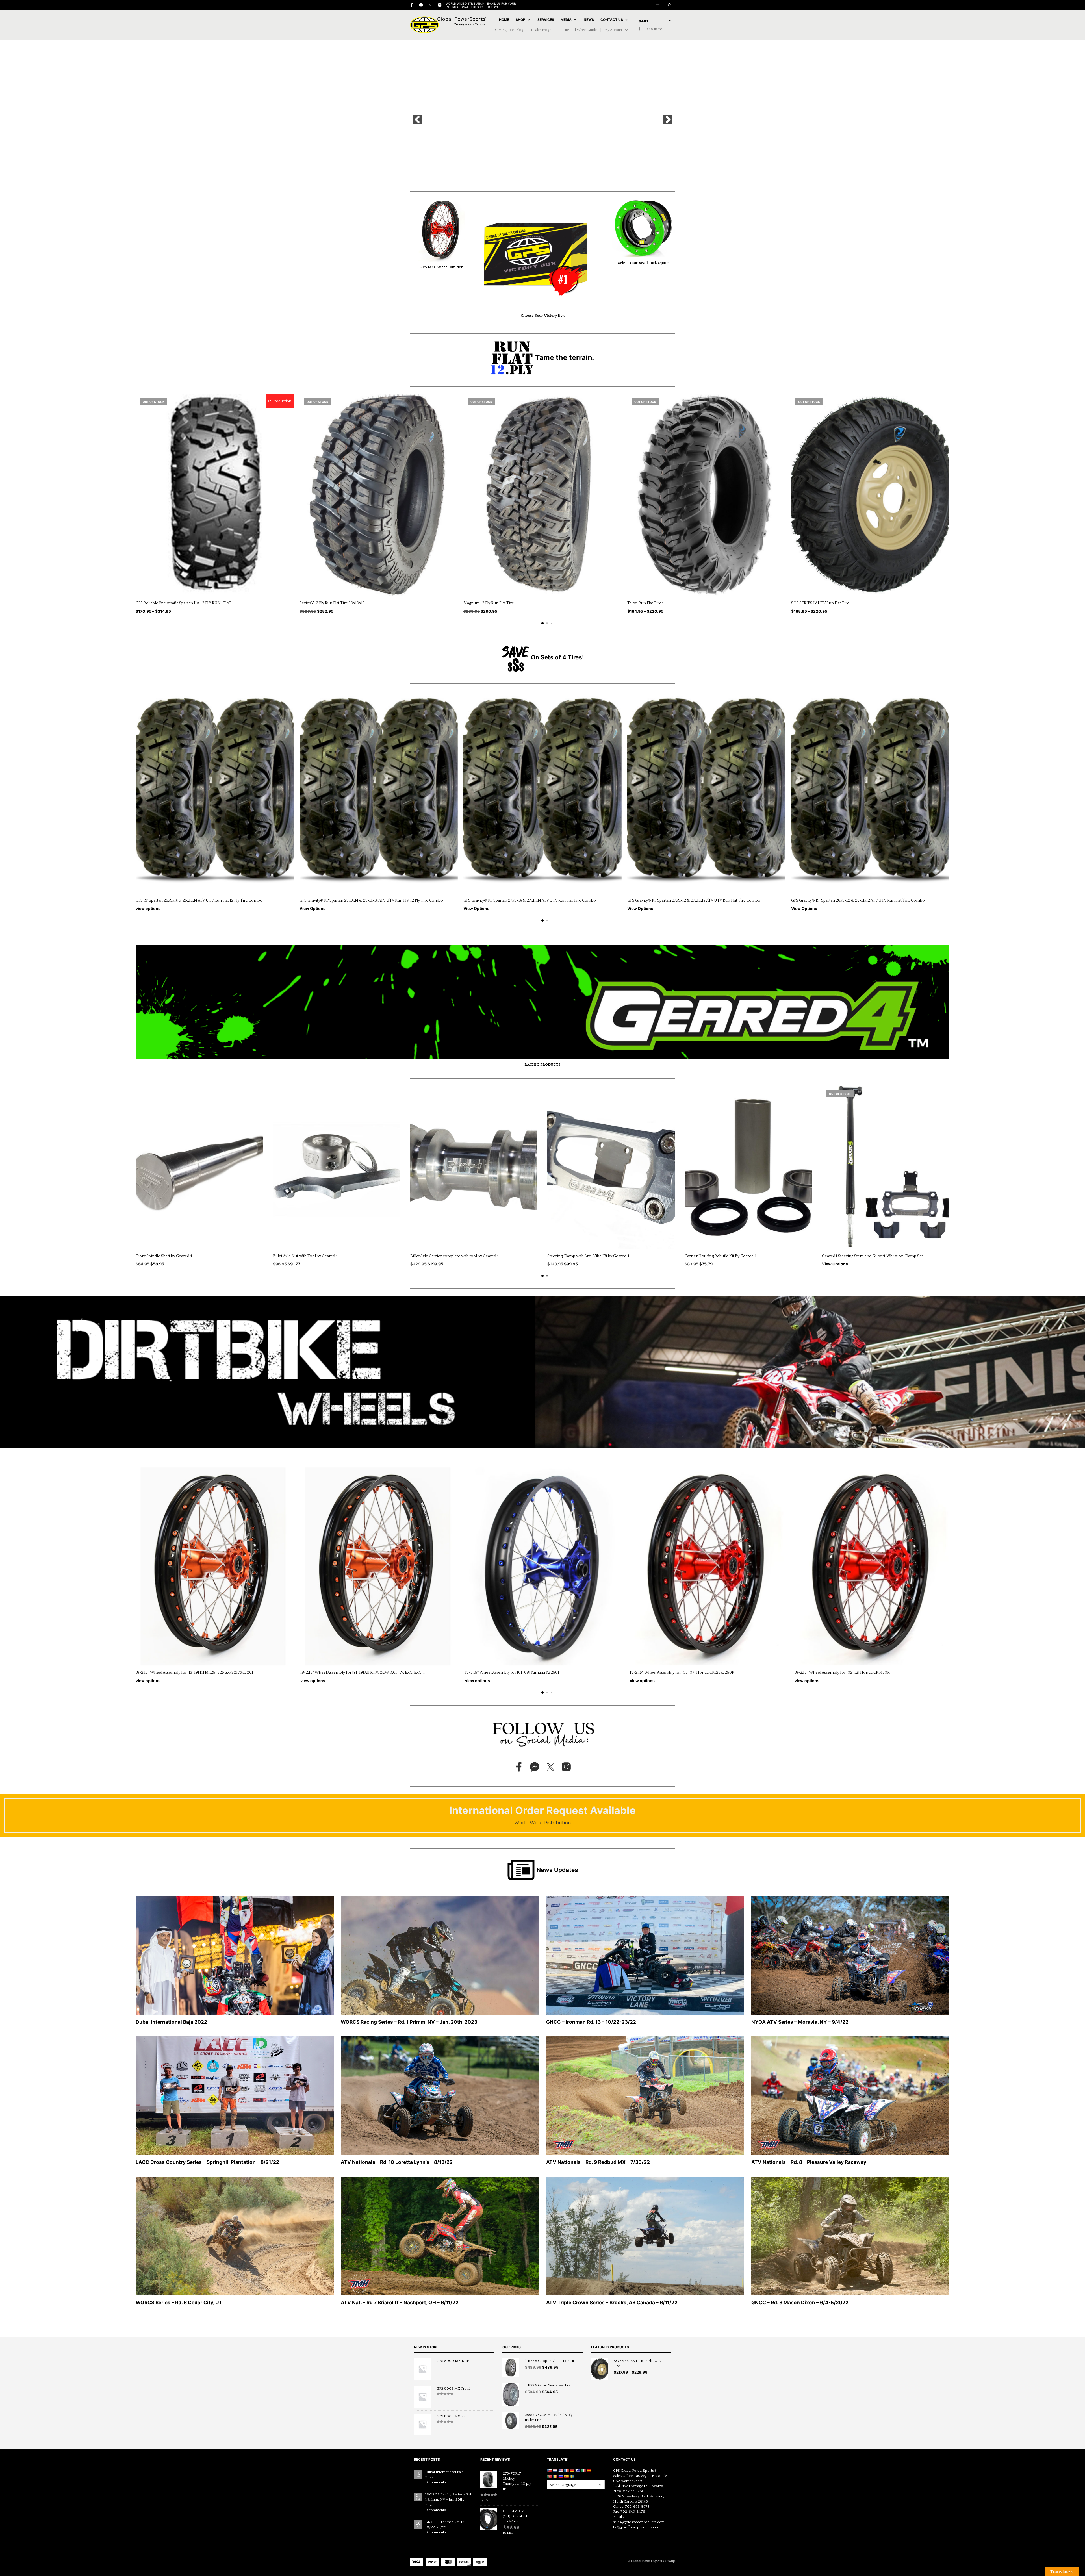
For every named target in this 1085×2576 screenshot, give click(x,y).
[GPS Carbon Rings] (542, 120)
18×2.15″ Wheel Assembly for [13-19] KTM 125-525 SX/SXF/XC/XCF (195, 1673)
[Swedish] (572, 2476)
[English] (561, 2470)
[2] (537, 175)
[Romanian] (555, 2476)
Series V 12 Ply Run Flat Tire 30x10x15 (332, 603)
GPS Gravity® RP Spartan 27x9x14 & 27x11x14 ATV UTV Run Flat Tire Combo (530, 900)
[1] (531, 175)
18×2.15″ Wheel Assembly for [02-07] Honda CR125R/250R (682, 1673)
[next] (668, 120)
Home (504, 20)
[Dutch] (555, 2470)
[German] (572, 2470)
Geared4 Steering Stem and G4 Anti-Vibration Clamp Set (872, 1256)
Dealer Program (543, 30)
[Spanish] (566, 2476)
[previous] (417, 120)
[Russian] (561, 2476)
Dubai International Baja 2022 (444, 2475)
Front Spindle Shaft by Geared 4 (164, 1256)
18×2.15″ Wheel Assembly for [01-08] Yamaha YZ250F (512, 1673)
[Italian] (583, 2470)
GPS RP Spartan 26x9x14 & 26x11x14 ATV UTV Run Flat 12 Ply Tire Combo (199, 900)
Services (546, 20)
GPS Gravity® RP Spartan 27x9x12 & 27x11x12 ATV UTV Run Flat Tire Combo (694, 900)
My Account (614, 30)
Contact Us (612, 20)
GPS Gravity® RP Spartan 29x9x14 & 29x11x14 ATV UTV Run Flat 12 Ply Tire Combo (371, 900)
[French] (566, 2470)
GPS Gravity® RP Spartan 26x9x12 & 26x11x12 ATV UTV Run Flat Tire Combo (858, 900)
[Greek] (578, 2470)
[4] (548, 175)
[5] (554, 175)
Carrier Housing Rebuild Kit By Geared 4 (721, 1256)
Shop (520, 20)
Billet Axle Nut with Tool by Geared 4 (305, 1256)
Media (566, 20)
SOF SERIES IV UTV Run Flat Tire (820, 603)
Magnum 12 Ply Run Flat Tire (489, 603)
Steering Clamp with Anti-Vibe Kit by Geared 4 (588, 1256)
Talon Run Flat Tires (645, 603)
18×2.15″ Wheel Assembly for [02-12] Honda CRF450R (842, 1673)
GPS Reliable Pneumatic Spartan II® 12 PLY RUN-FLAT (184, 603)
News (589, 20)
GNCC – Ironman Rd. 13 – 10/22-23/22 (446, 2525)
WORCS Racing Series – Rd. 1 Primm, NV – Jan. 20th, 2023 (449, 2499)
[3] (542, 175)
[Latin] (589, 2470)
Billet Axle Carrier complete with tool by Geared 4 (455, 1256)
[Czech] (549, 2470)
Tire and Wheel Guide (580, 30)
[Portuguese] (549, 2476)
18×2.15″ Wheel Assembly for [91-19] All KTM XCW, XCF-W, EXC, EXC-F (363, 1673)
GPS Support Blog (509, 30)
